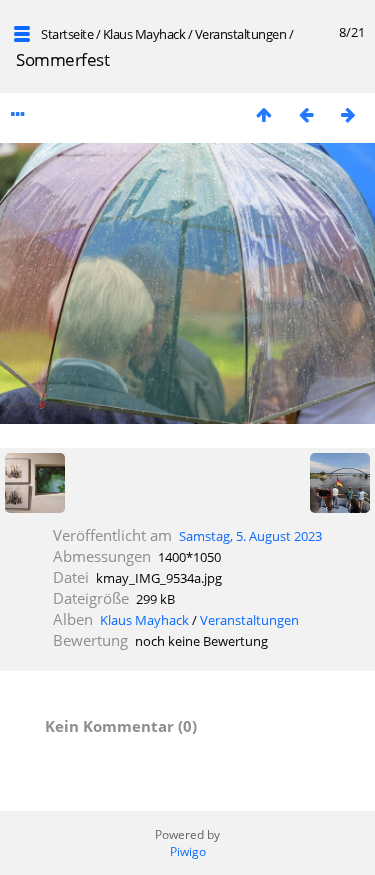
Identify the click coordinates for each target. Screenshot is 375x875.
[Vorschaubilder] (264, 114)
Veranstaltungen (241, 34)
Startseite (67, 34)
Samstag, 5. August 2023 (250, 536)
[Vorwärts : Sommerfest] (348, 114)
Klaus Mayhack (144, 34)
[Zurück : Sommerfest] (306, 114)
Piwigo (188, 851)
